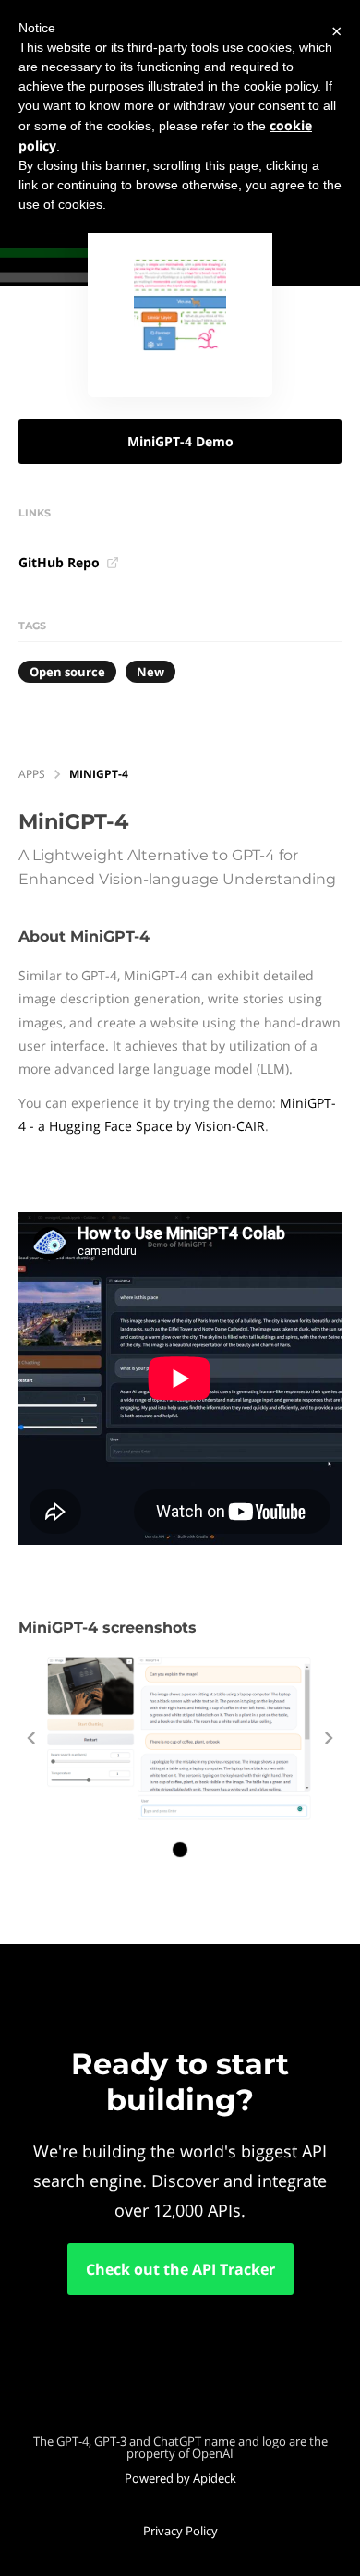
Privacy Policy (180, 2531)
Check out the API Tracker (180, 2269)
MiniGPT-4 (99, 774)
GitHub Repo (59, 562)
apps (32, 774)
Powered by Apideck (180, 2478)
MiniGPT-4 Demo (180, 441)
